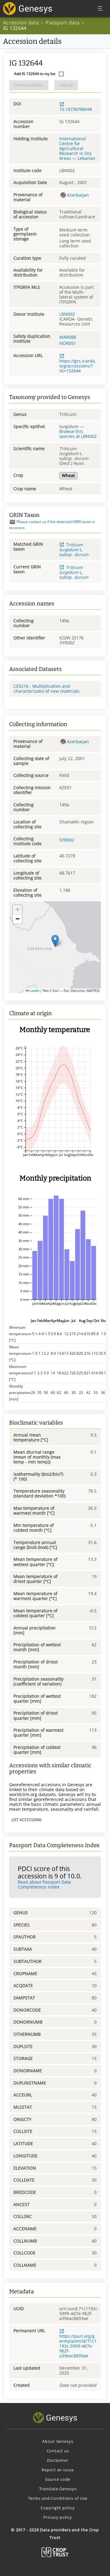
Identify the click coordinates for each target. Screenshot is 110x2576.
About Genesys (58, 2441)
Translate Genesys (58, 2489)
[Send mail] (12, 522)
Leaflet (34, 990)
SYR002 (67, 840)
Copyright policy (58, 2508)
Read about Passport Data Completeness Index (44, 1884)
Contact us (58, 2451)
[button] (55, 941)
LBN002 (67, 314)
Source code (58, 2479)
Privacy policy (58, 2517)
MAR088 (68, 337)
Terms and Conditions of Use (58, 2498)
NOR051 (68, 343)
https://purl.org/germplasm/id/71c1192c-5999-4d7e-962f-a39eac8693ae (78, 2346)
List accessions (27, 1820)
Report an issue (58, 2470)
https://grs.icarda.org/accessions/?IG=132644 (78, 366)
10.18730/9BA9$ (76, 109)
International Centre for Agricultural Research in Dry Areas (75, 148)
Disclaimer (58, 2460)
